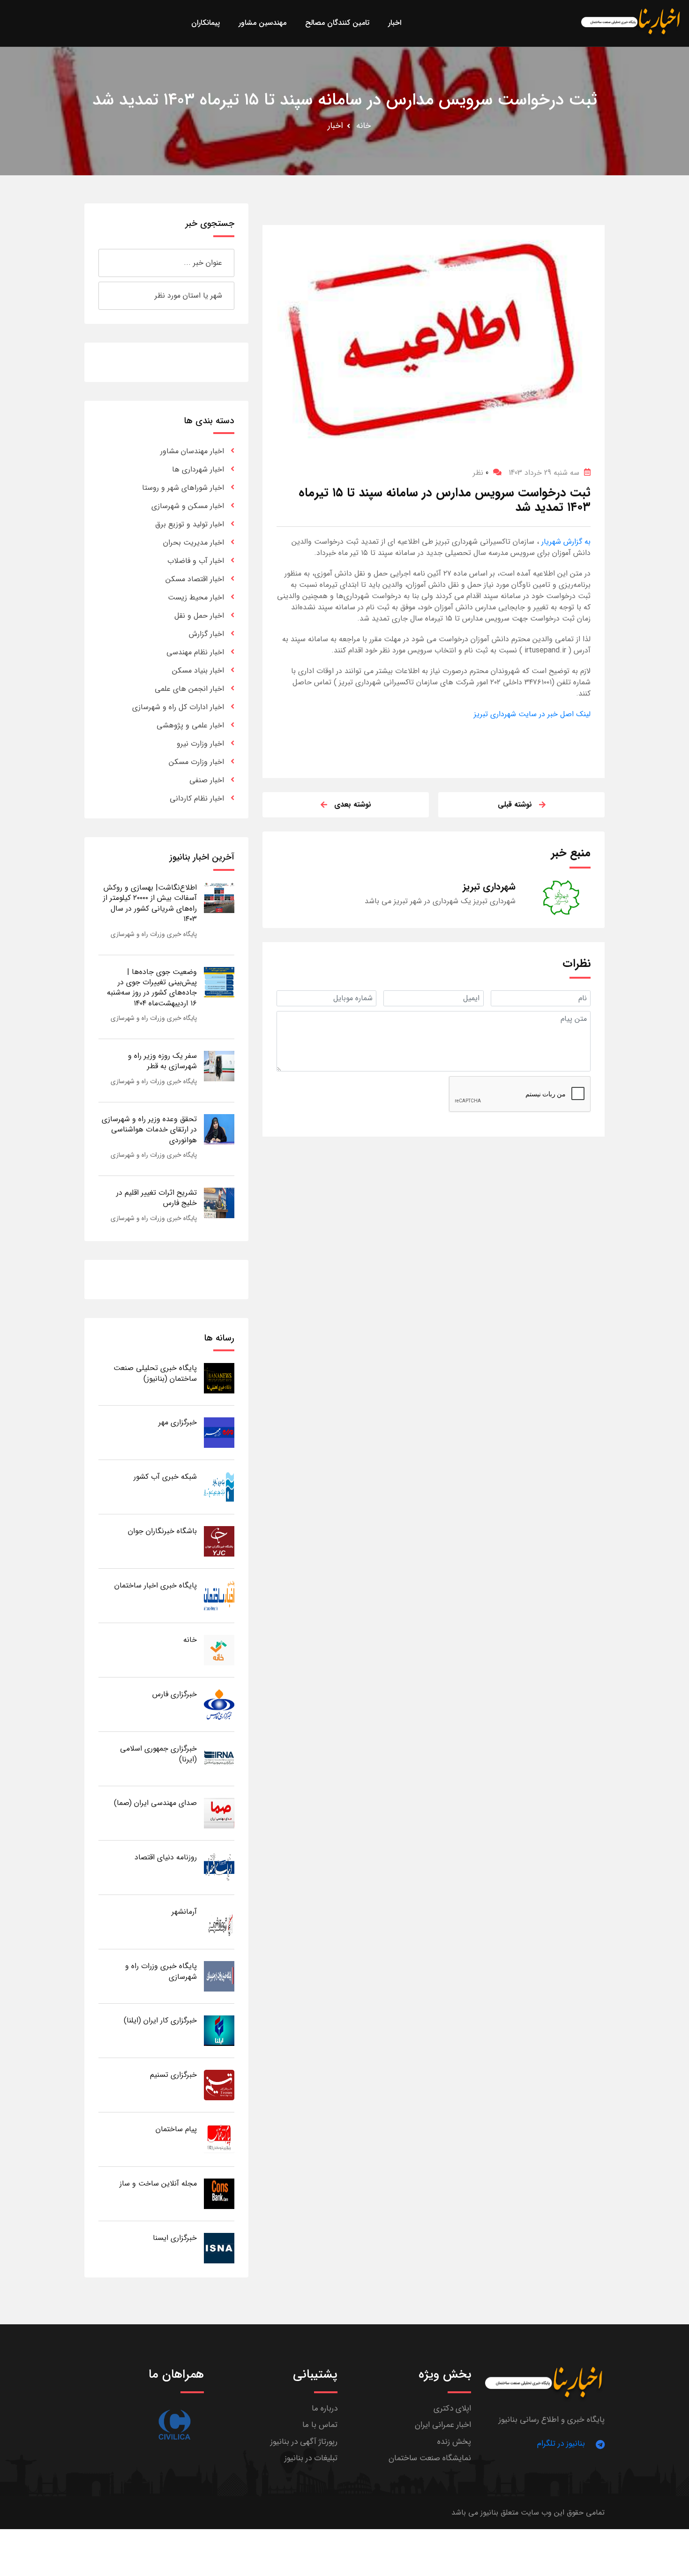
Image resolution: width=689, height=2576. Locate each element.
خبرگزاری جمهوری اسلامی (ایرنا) (158, 1754)
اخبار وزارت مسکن (196, 762)
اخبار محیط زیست (196, 597)
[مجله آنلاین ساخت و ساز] (219, 2193)
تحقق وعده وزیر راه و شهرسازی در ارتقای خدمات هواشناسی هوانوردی (149, 1130)
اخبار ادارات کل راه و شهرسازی (178, 707)
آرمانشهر (184, 1912)
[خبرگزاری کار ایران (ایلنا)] (219, 2030)
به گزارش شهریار (565, 542)
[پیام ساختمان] (219, 2139)
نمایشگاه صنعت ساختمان (430, 2458)
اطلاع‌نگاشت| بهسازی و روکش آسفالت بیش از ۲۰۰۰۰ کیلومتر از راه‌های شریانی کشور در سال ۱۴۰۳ (150, 903)
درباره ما (325, 2408)
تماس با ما (320, 2425)
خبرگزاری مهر (178, 1422)
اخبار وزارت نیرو (200, 744)
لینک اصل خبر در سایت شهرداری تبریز (532, 714)
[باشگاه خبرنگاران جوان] (219, 1541)
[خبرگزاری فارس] (219, 1704)
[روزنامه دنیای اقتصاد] (219, 1867)
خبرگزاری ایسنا (175, 2238)
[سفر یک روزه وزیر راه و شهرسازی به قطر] (219, 1066)
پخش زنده (454, 2442)
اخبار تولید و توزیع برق (190, 524)
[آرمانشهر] (219, 1921)
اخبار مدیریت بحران (194, 543)
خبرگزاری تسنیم (173, 2075)
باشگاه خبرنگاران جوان (162, 1531)
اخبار (335, 126)
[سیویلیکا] (174, 2425)
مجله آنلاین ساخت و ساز (158, 2183)
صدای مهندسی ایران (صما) (155, 1803)
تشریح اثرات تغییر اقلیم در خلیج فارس (157, 1198)
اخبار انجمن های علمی (189, 689)
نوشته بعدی (353, 805)
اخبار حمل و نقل (199, 616)
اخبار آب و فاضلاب (196, 561)
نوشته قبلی (515, 805)
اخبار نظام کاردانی (197, 798)
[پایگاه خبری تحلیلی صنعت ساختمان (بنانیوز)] (219, 1378)
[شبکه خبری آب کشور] (219, 1486)
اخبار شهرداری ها (198, 469)
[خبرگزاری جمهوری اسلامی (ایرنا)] (219, 1758)
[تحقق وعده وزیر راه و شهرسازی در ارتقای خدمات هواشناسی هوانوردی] (219, 1129)
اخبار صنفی (207, 780)
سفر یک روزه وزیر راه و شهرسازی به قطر (162, 1061)
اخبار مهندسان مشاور (192, 451)
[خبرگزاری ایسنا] (219, 2248)
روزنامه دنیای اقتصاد (166, 1857)
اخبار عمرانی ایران (443, 2425)
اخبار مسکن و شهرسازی (188, 506)
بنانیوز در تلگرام (561, 2444)
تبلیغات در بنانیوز (311, 2458)
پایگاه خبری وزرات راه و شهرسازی (154, 934)
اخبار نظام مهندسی (195, 652)
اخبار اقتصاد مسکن (195, 579)
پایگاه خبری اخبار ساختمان (156, 1585)
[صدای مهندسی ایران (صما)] (219, 1813)
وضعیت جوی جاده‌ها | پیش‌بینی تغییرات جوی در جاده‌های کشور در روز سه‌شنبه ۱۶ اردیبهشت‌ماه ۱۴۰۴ (152, 988)
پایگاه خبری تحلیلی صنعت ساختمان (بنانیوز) (155, 1373)
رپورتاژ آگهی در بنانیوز (304, 2442)
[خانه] (219, 1650)
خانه (363, 126)
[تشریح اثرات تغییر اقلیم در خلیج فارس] (219, 1202)
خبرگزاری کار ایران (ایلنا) (160, 2020)
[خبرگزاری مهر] (219, 1432)
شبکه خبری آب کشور (165, 1477)
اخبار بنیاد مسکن (198, 670)
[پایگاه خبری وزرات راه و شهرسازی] (219, 1976)
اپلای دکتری (452, 2408)
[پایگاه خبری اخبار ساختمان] (219, 1595)
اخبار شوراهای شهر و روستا (183, 488)
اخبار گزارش (206, 634)
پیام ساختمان (176, 2129)
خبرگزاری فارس (175, 1694)
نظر (481, 473)
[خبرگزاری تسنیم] (219, 2085)
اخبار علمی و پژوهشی (190, 725)
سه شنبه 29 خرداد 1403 (544, 473)
